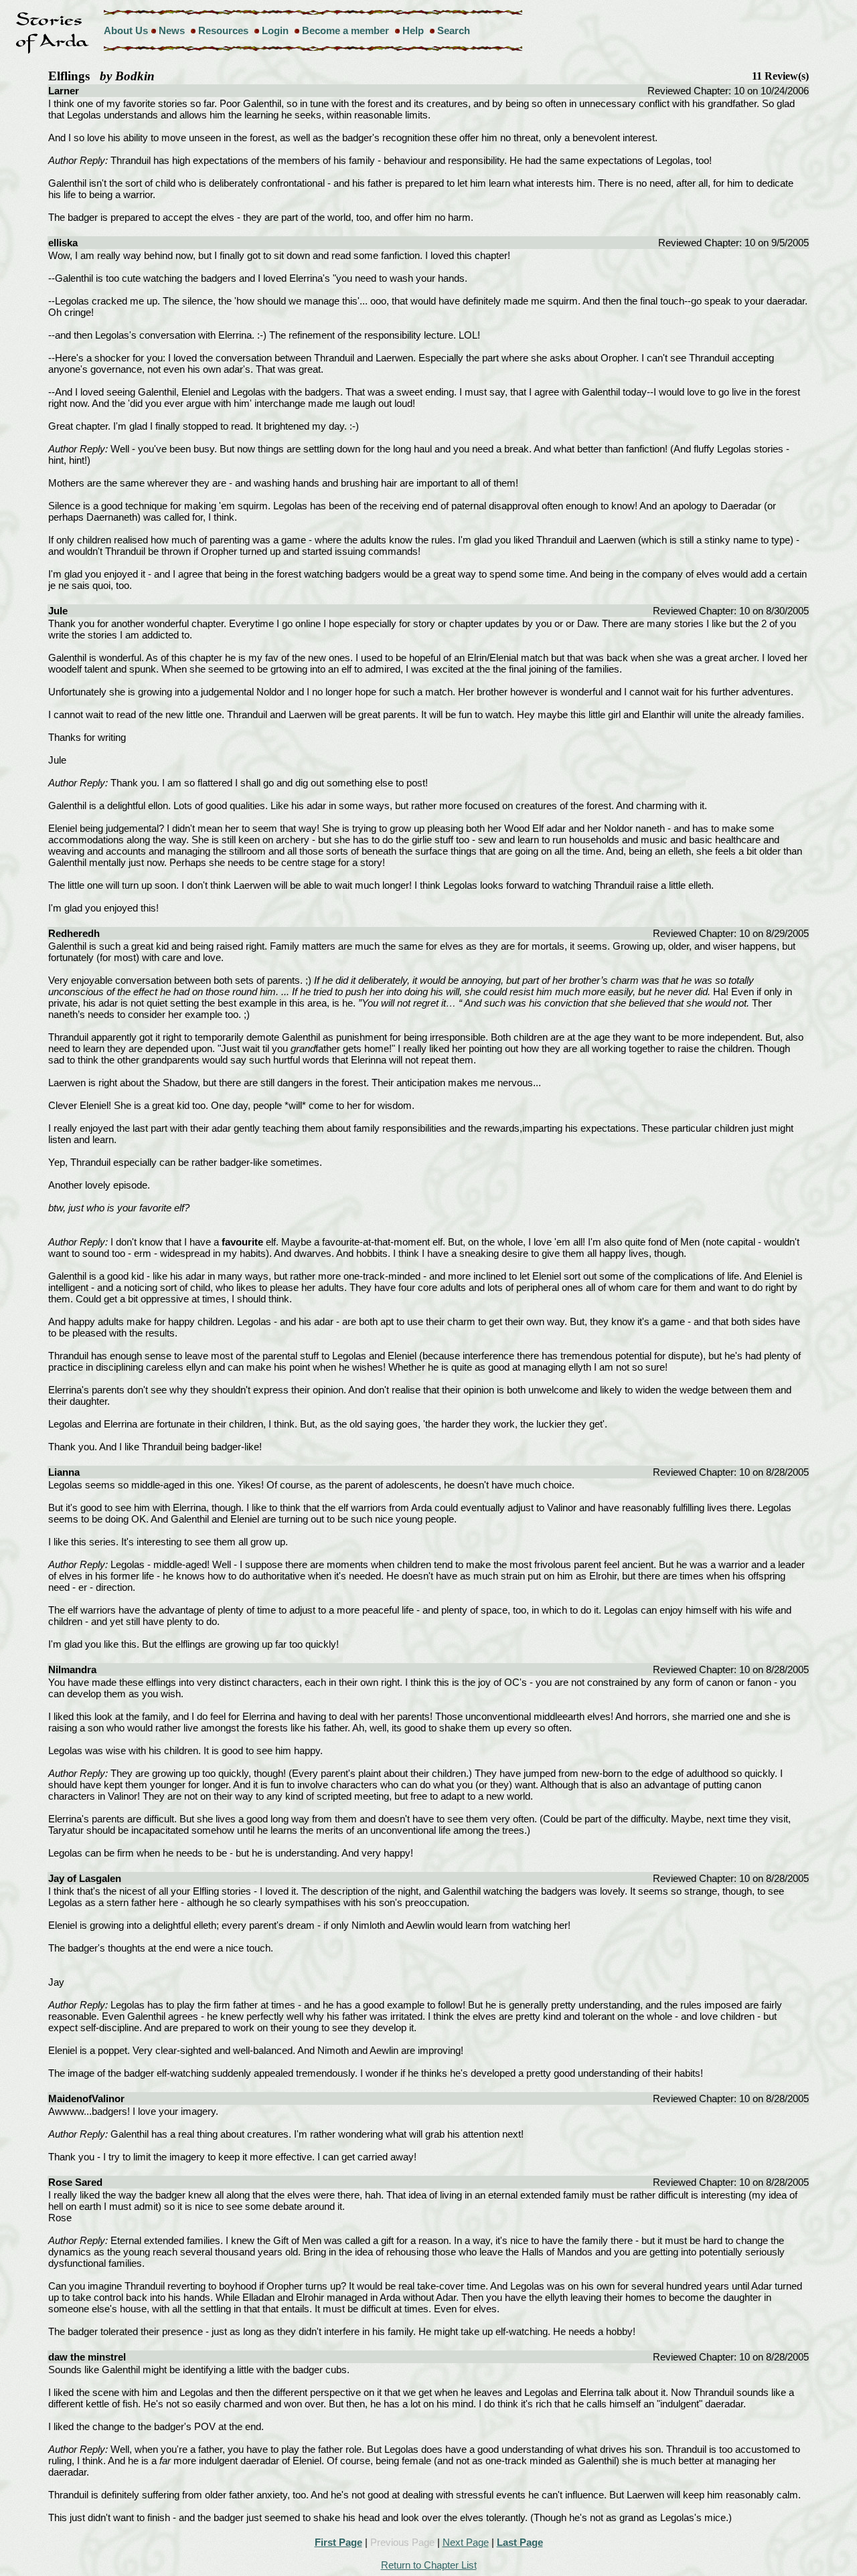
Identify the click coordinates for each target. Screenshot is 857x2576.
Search (454, 30)
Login (275, 30)
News (172, 30)
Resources (223, 30)
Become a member (345, 30)
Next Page (466, 2542)
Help (413, 30)
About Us (126, 30)
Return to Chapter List (429, 2565)
